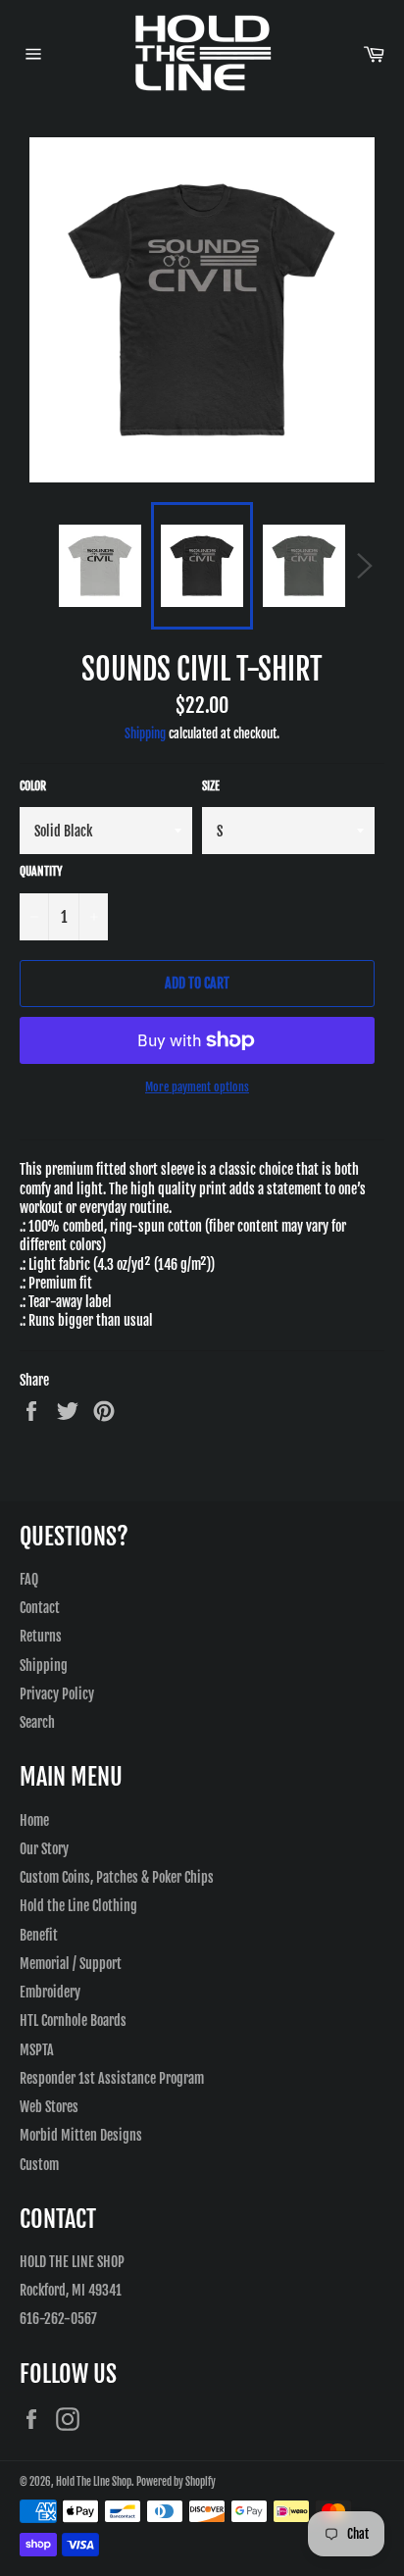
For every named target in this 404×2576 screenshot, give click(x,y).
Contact (40, 1608)
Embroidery (50, 1992)
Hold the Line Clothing (78, 1906)
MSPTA (37, 2050)
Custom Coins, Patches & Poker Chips (117, 1877)
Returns (41, 1636)
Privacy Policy (57, 1694)
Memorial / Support (71, 1964)
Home (34, 1820)
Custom (39, 2165)
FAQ (29, 1579)
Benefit (39, 1935)
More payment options (197, 1087)
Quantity (41, 871)
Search (37, 1722)
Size (211, 786)
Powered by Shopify (176, 2482)
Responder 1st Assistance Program (112, 2078)
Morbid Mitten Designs (81, 2135)
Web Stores (49, 2107)
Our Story (44, 1849)
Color (33, 786)
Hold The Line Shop (94, 2482)
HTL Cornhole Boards (73, 2020)
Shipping (145, 733)
